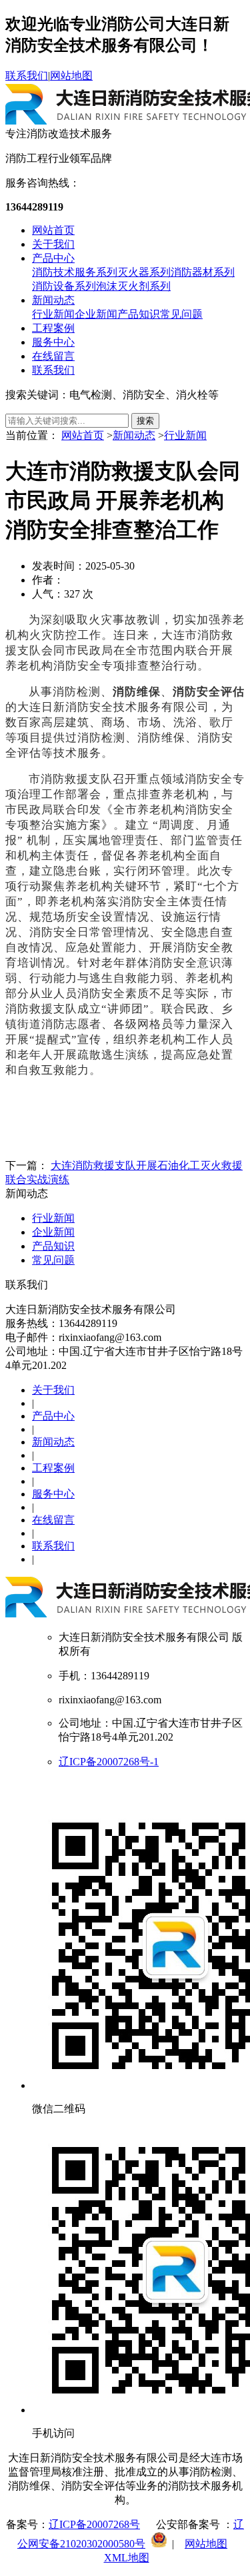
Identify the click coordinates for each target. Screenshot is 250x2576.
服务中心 (53, 342)
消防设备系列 (64, 286)
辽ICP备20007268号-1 (109, 1762)
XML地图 (127, 2558)
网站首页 (53, 230)
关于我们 (53, 244)
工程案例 (53, 328)
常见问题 (181, 314)
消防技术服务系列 (75, 272)
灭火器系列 (144, 272)
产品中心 (53, 258)
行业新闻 (53, 314)
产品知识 (139, 314)
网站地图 (71, 76)
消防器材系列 (203, 272)
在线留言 (53, 356)
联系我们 (27, 76)
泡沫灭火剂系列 (133, 286)
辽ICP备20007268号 (94, 2524)
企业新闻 (96, 314)
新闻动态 (53, 300)
